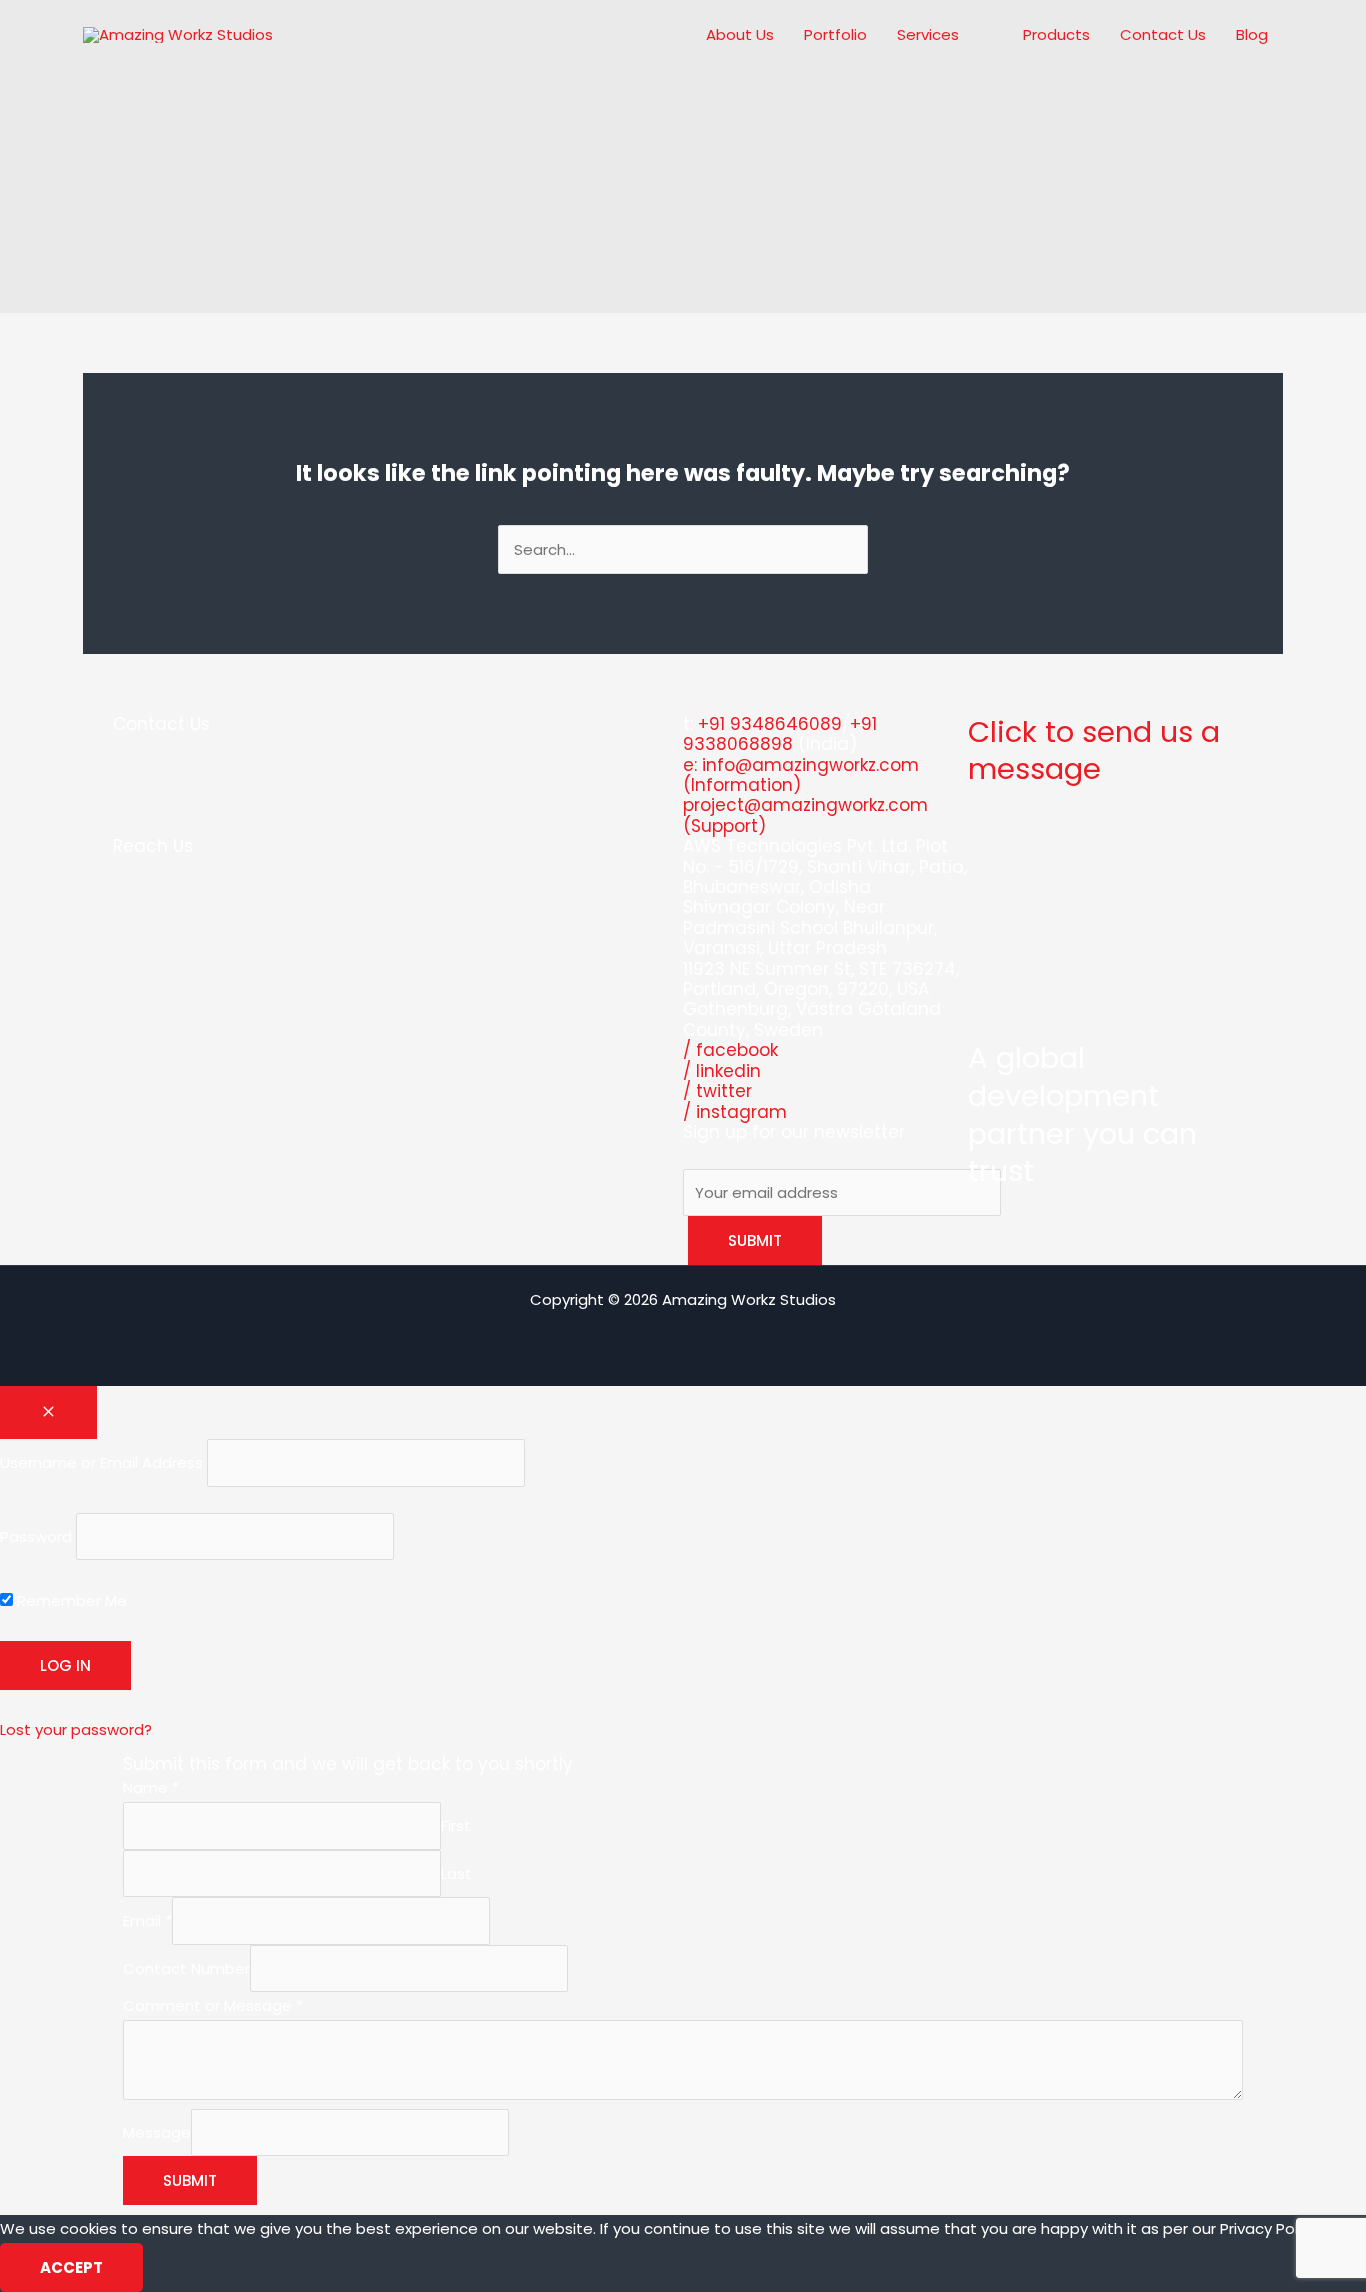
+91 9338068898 (780, 734)
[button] (967, 35)
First (456, 1825)
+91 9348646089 (770, 724)
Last (456, 1873)
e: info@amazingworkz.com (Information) (801, 775)
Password (36, 1536)
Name (151, 1787)
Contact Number (186, 1968)
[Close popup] (48, 1412)
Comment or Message (213, 2005)
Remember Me (70, 1600)
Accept (71, 2267)
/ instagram (735, 1112)
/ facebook (730, 1050)
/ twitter (717, 1091)
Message (157, 2132)
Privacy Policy (1269, 2228)
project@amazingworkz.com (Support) (805, 815)
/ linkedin (722, 1071)
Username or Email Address (101, 1462)
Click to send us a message (1094, 751)
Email (147, 1920)
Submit (190, 2180)
